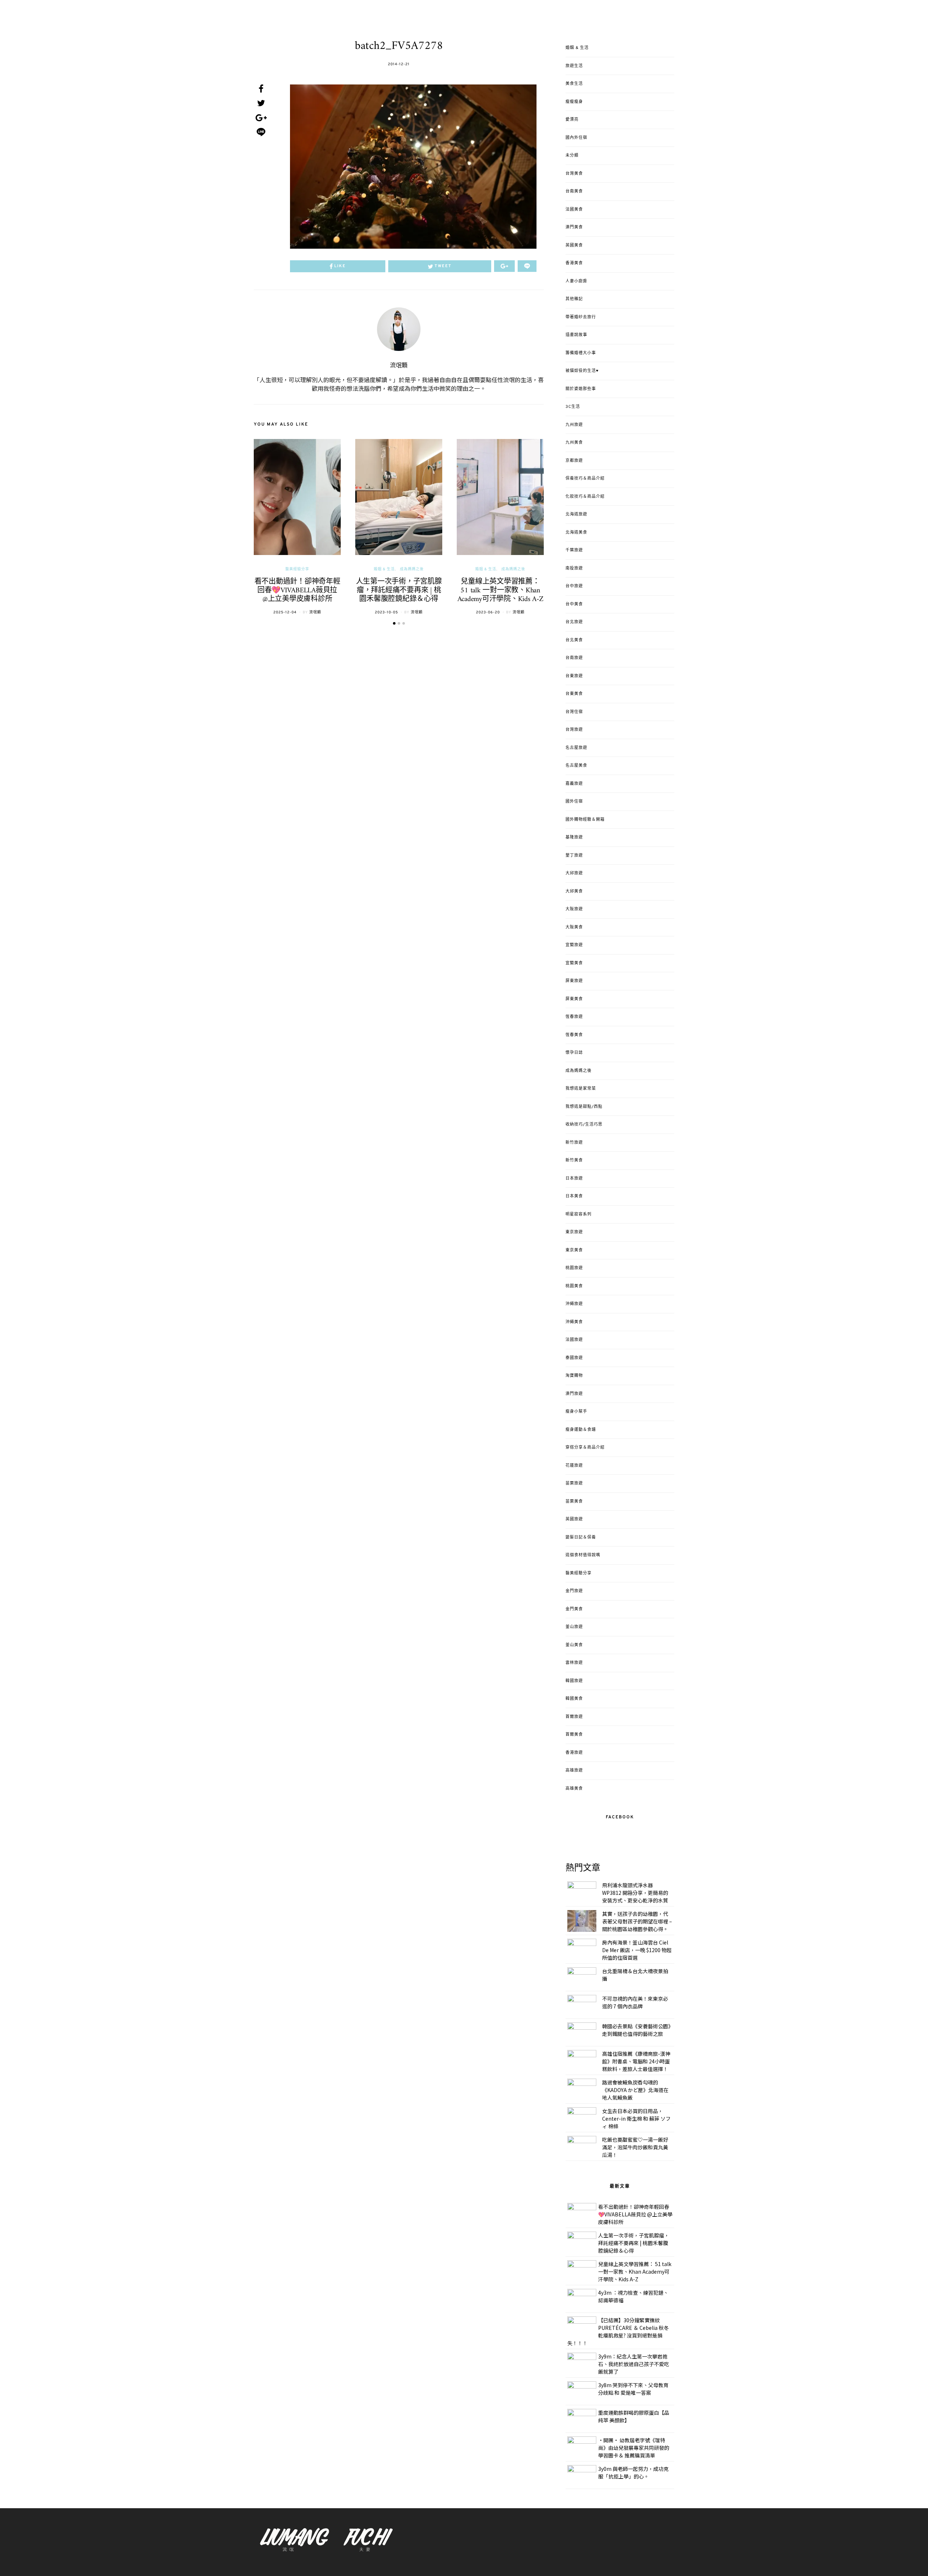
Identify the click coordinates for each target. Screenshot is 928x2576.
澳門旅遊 (574, 1394)
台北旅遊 (574, 622)
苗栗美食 (574, 1502)
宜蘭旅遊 (574, 945)
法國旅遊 (574, 1340)
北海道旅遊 (576, 514)
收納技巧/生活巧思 (584, 1125)
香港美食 (574, 263)
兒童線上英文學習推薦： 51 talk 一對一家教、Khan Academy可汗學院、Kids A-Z (500, 591)
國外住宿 (574, 802)
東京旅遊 (574, 1232)
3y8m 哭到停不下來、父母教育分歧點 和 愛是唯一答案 (633, 2389)
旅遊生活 (574, 66)
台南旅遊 (574, 658)
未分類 (572, 156)
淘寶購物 (574, 1376)
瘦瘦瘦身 (574, 102)
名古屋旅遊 (576, 748)
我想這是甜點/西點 (584, 1107)
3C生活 (573, 407)
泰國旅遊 (574, 1358)
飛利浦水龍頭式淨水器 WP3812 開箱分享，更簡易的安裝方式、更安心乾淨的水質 (635, 1893)
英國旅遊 (574, 1519)
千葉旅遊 (574, 550)
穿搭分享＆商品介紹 (585, 1448)
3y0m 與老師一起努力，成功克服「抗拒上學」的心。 (633, 2473)
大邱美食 (574, 891)
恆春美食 (574, 1035)
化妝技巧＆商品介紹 (585, 497)
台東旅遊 (574, 676)
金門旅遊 (574, 1591)
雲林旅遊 (574, 1663)
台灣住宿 (574, 712)
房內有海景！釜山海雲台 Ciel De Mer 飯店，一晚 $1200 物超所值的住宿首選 (637, 1950)
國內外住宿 (576, 138)
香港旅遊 (574, 1753)
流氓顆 (399, 366)
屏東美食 (574, 999)
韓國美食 (574, 1699)
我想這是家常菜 (581, 1089)
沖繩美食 (574, 1322)
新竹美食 (574, 1160)
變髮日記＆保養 (581, 1537)
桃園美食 (574, 1286)
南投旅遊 (574, 568)
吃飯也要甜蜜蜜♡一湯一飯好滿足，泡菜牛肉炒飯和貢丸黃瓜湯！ (635, 2147)
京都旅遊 (574, 461)
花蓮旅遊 (574, 1466)
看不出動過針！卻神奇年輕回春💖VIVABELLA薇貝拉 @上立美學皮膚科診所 (297, 591)
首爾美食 (574, 1735)
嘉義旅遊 (574, 784)
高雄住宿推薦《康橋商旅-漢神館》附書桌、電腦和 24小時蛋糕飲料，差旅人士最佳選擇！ (636, 2061)
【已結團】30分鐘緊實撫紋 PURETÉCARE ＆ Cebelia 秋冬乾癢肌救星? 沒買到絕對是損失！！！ (618, 2331)
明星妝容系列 (579, 1214)
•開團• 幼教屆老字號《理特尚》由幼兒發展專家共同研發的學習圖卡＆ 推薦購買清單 (634, 2448)
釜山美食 (574, 1645)
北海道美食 (576, 533)
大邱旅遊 (574, 873)
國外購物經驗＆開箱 (585, 820)
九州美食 (574, 443)
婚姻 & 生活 (384, 569)
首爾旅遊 (574, 1717)
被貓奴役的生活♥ (582, 371)
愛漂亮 (572, 120)
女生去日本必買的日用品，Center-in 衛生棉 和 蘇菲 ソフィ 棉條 (636, 2119)
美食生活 (574, 84)
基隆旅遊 (574, 837)
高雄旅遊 (574, 1771)
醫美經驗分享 (297, 569)
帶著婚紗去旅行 (581, 317)
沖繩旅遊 (574, 1304)
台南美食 (574, 191)
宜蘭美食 (574, 963)
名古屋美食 (576, 766)
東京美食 (574, 1250)
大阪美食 (574, 927)
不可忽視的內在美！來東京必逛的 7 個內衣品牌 (635, 2002)
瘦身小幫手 (576, 1412)
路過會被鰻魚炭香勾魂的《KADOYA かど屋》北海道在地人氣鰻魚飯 (635, 2090)
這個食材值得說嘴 (583, 1555)
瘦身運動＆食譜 (581, 1430)
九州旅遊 (574, 425)
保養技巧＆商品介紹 (585, 479)
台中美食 (574, 604)
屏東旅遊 (574, 981)
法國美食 (574, 210)
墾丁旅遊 (574, 856)
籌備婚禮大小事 (581, 353)
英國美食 (574, 245)
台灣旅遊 (574, 730)
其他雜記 (574, 299)
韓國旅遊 (574, 1681)
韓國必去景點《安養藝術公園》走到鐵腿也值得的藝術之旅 (636, 2030)
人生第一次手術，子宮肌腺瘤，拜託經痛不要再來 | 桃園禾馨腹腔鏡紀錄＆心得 (399, 591)
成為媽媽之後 (412, 569)
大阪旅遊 (574, 909)
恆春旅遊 (574, 1017)
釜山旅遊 (574, 1627)
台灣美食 (574, 174)
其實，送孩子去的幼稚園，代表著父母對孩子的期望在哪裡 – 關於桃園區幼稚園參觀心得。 (637, 1921)
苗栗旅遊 (574, 1483)
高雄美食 (574, 1789)
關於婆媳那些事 (581, 389)
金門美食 (574, 1609)
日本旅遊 (574, 1179)
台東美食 (574, 694)
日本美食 (574, 1196)
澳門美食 (574, 227)
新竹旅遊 (574, 1143)
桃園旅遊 (574, 1268)
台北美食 (574, 640)
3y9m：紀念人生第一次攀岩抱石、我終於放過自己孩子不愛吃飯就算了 (634, 2364)
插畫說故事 (576, 335)
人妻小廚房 (576, 281)
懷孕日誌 (574, 1053)
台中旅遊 (574, 586)
